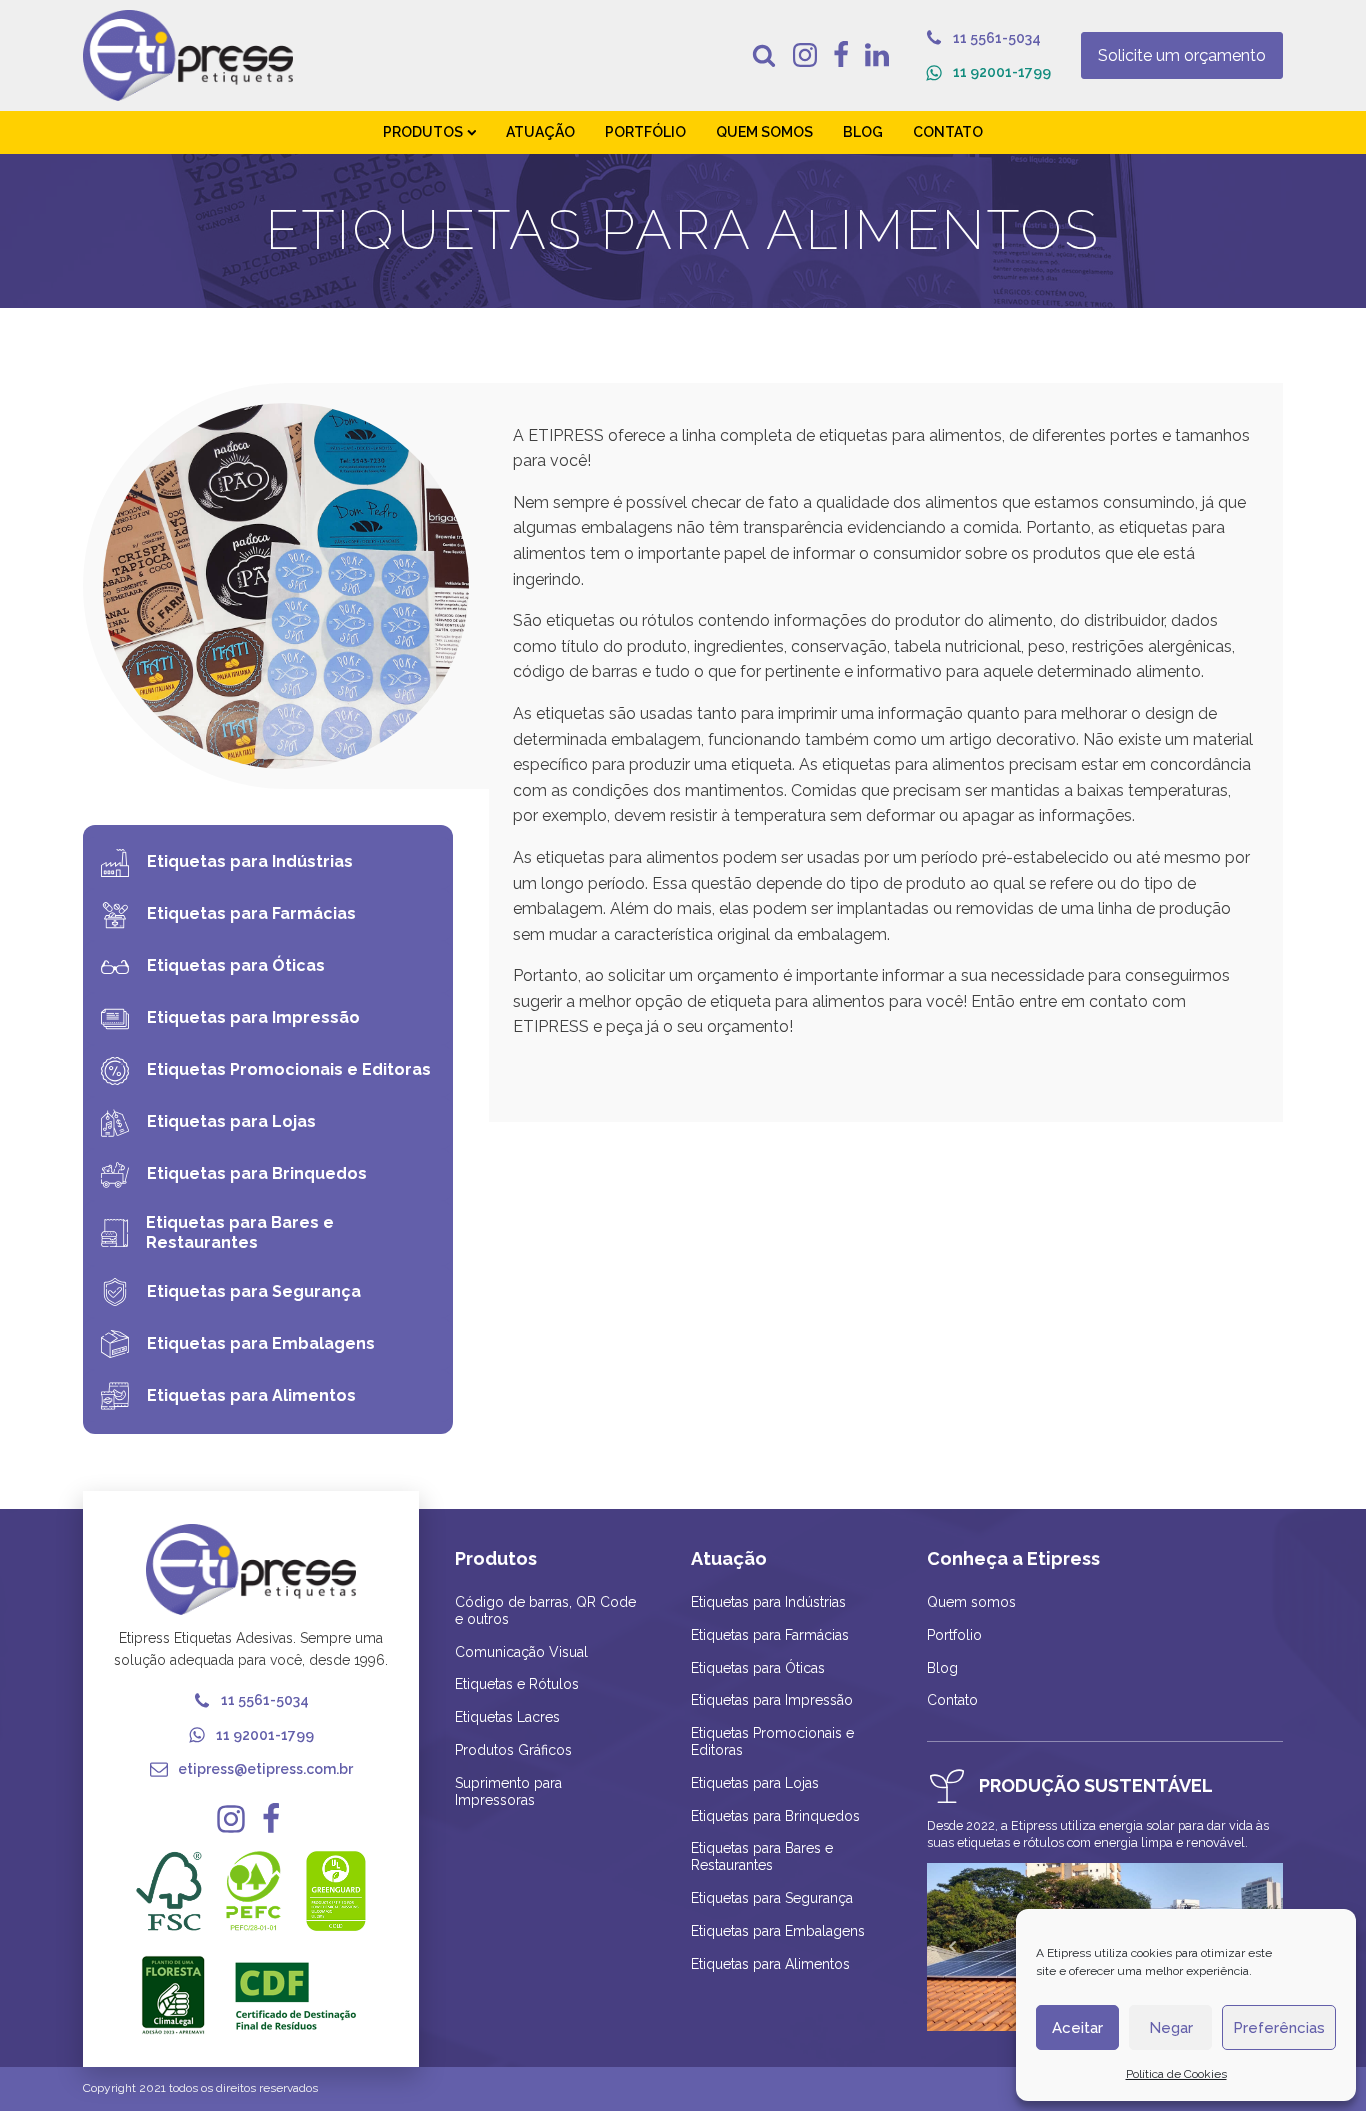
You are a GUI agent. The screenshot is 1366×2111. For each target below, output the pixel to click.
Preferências (1279, 2028)
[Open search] (764, 55)
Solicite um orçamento (1182, 55)
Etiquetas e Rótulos (517, 1684)
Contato (948, 132)
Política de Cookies (1176, 2074)
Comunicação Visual (521, 1652)
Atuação (540, 132)
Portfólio (645, 132)
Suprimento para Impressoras (508, 1791)
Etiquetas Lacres (507, 1717)
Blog (863, 132)
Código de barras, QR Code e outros (545, 1610)
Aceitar (1077, 2028)
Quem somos (971, 1602)
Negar (1171, 2028)
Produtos (423, 132)
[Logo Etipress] (188, 55)
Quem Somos (764, 132)
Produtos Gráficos (513, 1750)
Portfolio (954, 1635)
